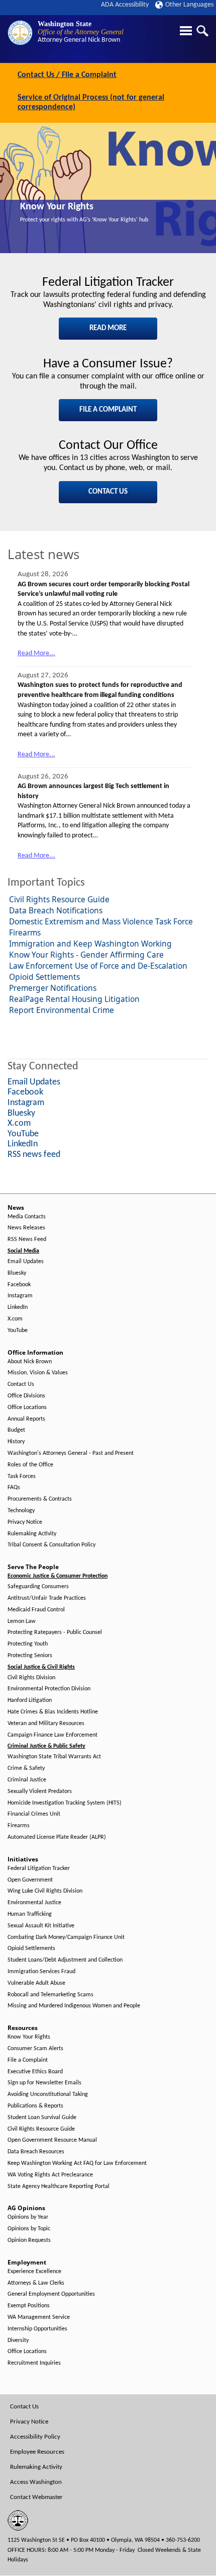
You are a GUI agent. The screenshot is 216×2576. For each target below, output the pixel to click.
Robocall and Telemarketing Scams (50, 1995)
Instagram (20, 1296)
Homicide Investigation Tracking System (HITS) (65, 1803)
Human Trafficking (30, 1914)
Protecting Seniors (30, 1656)
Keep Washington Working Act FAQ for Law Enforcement (77, 2163)
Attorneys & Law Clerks (36, 2283)
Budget (16, 1430)
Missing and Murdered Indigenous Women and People (74, 2006)
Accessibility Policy (35, 2437)
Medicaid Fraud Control (36, 1610)
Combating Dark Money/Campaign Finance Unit (66, 1937)
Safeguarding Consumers (38, 1587)
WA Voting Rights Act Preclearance (50, 2175)
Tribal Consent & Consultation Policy (51, 1545)
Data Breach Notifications (56, 910)
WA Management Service (39, 2317)
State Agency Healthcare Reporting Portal (59, 2187)
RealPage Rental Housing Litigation (74, 999)
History (16, 1442)
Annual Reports (26, 1419)
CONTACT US (108, 492)
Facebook (19, 1285)
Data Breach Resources (36, 2152)
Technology (21, 1511)
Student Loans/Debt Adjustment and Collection (65, 1960)
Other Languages (189, 5)
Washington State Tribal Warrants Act (54, 1757)
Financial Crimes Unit (34, 1814)
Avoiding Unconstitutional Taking (48, 2094)
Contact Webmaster (36, 2497)
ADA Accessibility (125, 5)
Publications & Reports (35, 2106)
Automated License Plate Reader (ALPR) (57, 1837)
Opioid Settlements (44, 977)
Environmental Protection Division (49, 1689)
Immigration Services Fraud (41, 1972)
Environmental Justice (34, 1903)
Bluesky (17, 1273)
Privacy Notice (25, 1522)
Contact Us (21, 1384)
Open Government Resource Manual (52, 2140)
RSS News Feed (27, 1239)
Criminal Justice (27, 1780)
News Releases (26, 1228)
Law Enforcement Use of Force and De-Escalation (98, 966)
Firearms (25, 932)
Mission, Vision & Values (38, 1373)
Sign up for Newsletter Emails (44, 2083)
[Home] (20, 33)
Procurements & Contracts (40, 1499)
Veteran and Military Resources (46, 1724)
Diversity (18, 2340)
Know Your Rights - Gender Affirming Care (86, 955)
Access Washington (36, 2482)
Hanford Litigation (30, 1700)
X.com (15, 1319)
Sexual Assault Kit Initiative (41, 1926)
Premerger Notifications (53, 988)
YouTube (18, 1331)
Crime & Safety (26, 1768)
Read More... (36, 653)
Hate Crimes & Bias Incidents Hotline (53, 1712)
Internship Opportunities (37, 2329)
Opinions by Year (28, 2217)
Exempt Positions (29, 2306)
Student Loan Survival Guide (42, 2118)
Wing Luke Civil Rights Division (45, 1891)
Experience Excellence (34, 2272)
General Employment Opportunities (51, 2294)
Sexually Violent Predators (40, 1791)
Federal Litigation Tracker (39, 1868)
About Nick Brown (30, 1362)
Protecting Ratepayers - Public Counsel (55, 1632)
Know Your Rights (57, 207)
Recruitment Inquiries (34, 2363)
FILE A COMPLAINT (108, 410)
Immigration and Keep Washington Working (90, 944)
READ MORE (108, 328)
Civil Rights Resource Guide (59, 899)
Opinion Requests (29, 2240)
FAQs (14, 1488)
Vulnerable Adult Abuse (36, 1983)
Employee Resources (37, 2452)
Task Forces (22, 1476)
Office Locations (27, 1408)
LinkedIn (18, 1307)
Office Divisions (26, 1396)
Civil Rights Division (31, 1678)
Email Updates (26, 1262)
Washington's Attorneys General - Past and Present (71, 1453)
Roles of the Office (30, 1465)
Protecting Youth (28, 1644)
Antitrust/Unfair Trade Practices (47, 1598)
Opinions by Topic (29, 2229)
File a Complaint (28, 2060)
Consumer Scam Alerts (35, 2049)
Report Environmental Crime (62, 1010)
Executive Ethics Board (35, 2072)
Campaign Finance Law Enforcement (52, 1735)
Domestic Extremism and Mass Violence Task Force (101, 921)
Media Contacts (27, 1217)
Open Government (30, 1880)
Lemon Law (22, 1621)
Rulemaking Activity (32, 1534)
